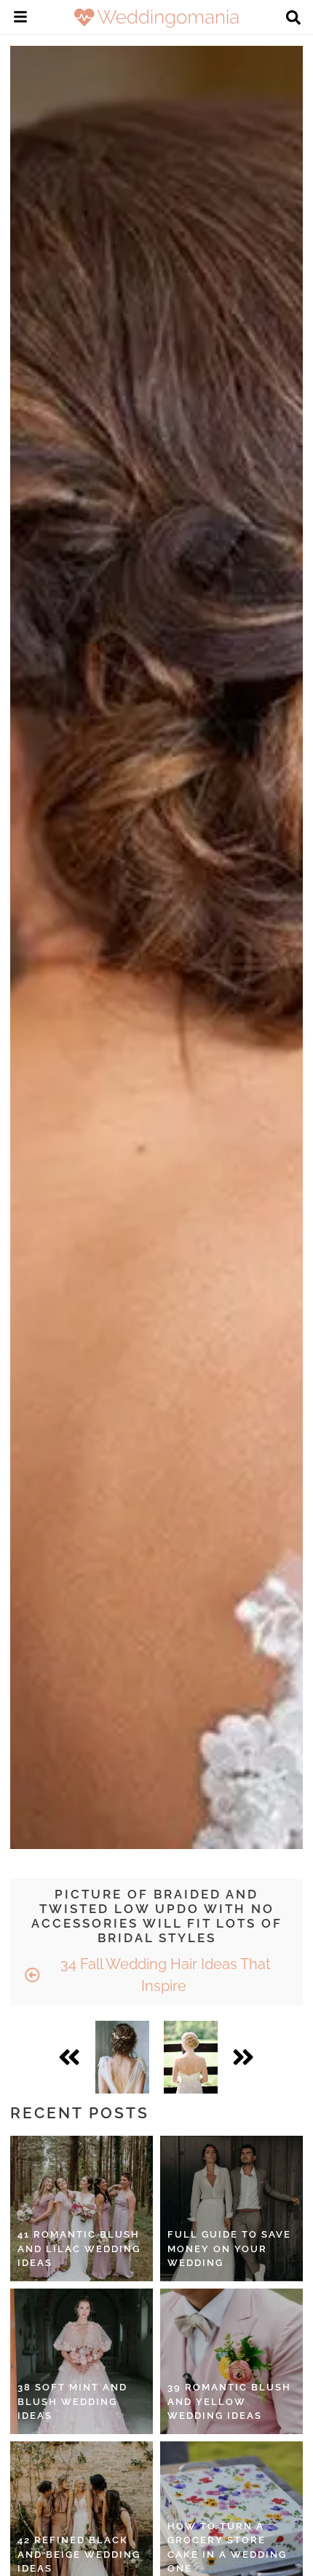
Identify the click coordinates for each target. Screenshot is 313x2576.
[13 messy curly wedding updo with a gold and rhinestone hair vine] (123, 2057)
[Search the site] (293, 19)
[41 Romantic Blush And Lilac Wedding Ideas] (82, 2209)
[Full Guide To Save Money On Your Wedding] (231, 2209)
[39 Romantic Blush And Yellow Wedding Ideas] (231, 2361)
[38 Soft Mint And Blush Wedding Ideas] (82, 2361)
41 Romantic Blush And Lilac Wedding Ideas (79, 2249)
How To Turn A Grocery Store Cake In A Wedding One (227, 2548)
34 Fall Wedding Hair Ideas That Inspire (164, 1975)
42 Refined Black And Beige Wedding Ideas (79, 2554)
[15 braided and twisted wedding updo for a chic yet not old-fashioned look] (191, 2057)
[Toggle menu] (20, 19)
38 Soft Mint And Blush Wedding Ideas (72, 2401)
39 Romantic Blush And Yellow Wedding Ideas (229, 2401)
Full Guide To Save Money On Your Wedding (229, 2249)
